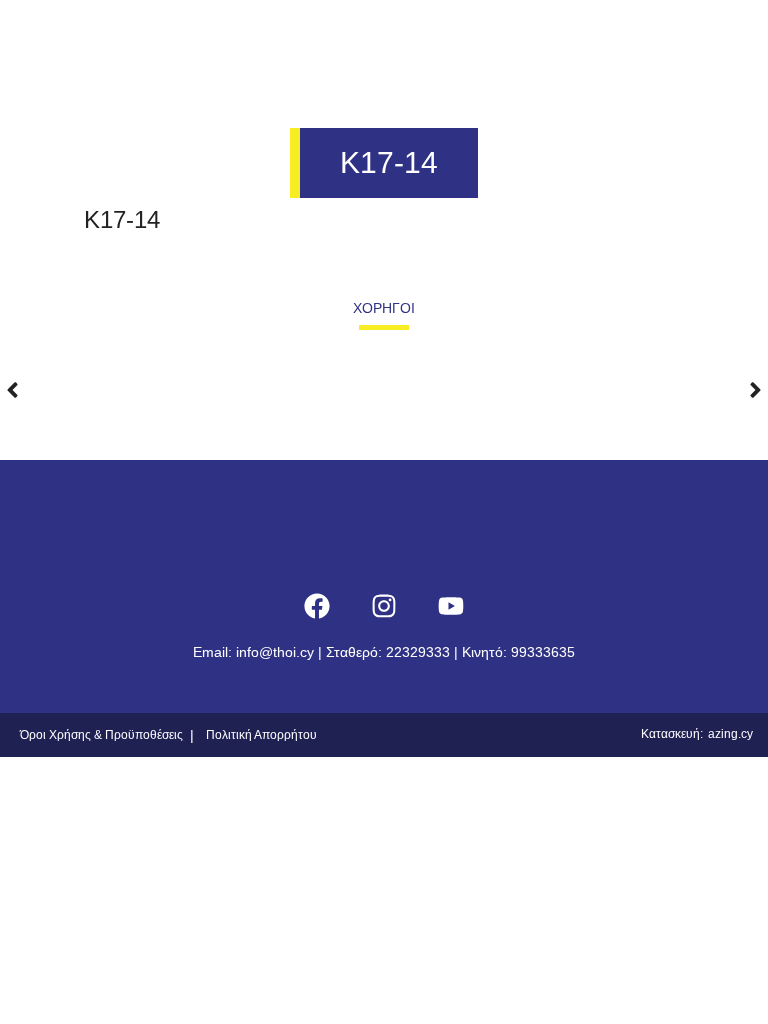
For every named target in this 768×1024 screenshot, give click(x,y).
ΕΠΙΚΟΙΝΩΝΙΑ (711, 36)
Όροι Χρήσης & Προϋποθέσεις (101, 735)
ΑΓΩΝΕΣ (428, 36)
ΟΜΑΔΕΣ (323, 36)
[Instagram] (384, 606)
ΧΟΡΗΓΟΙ (611, 36)
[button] (12, 374)
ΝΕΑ (518, 36)
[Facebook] (317, 606)
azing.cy (730, 734)
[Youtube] (451, 606)
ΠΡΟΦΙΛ (219, 36)
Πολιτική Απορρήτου (261, 735)
